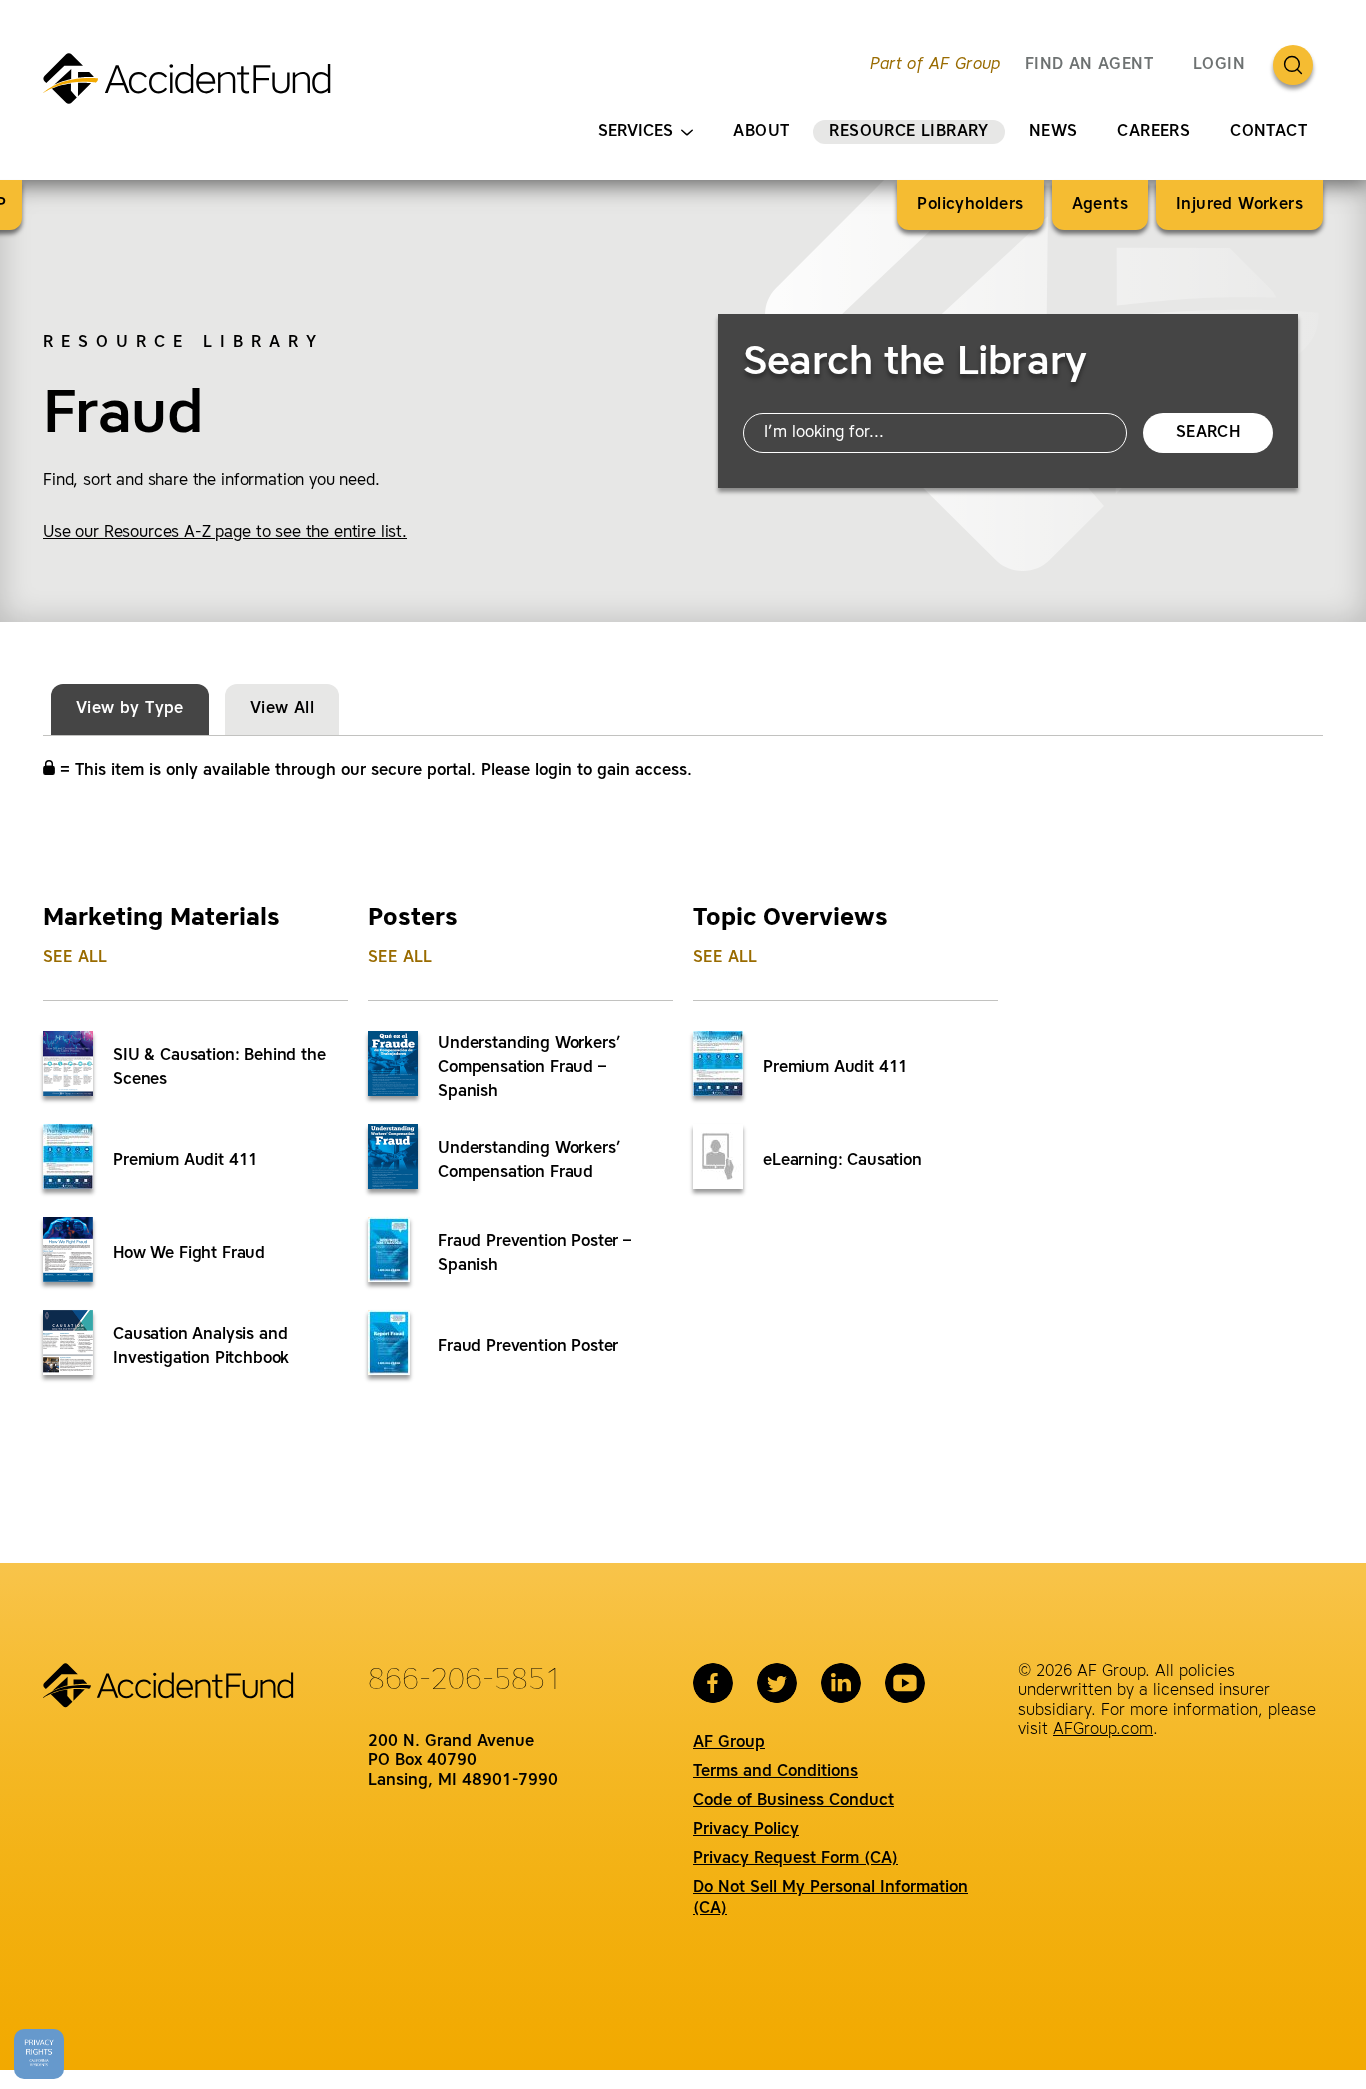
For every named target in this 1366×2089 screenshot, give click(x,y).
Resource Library (908, 132)
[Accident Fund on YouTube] (905, 1683)
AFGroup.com (1103, 1730)
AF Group (729, 1743)
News (1053, 132)
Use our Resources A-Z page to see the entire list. (225, 533)
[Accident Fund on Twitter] (777, 1683)
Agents (1100, 205)
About (761, 132)
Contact (1268, 132)
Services (635, 132)
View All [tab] (282, 709)
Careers (1153, 132)
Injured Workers (1239, 205)
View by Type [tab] (130, 709)
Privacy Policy (746, 1830)
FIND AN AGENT (1089, 65)
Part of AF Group (935, 65)
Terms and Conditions (775, 1772)
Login (1219, 65)
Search (1208, 433)
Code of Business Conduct (793, 1801)
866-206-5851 (465, 1681)
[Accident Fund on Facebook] (713, 1683)
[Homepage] (195, 87)
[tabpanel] (683, 1119)
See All (75, 958)
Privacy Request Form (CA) (795, 1859)
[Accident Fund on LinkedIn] (841, 1683)
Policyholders (970, 205)
